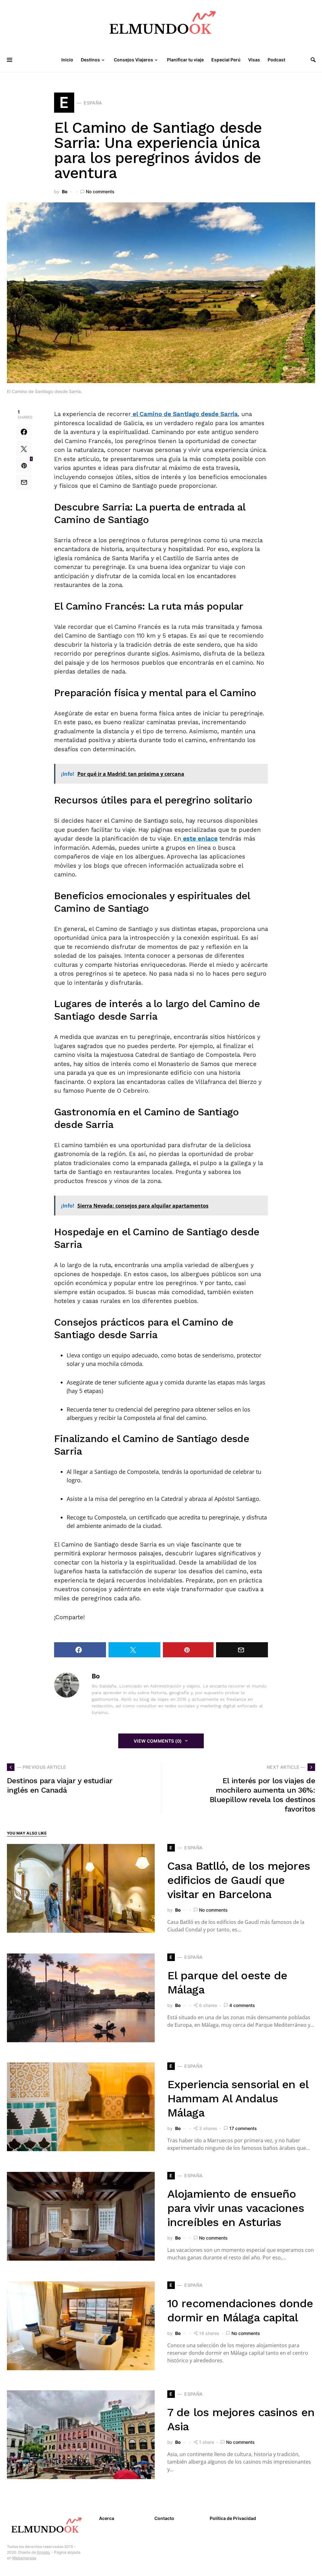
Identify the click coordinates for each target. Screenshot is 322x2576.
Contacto (164, 2518)
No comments (100, 192)
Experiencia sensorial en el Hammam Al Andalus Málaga (238, 2099)
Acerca (107, 2518)
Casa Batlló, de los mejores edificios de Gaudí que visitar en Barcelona (239, 1880)
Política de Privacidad (233, 2518)
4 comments (242, 2005)
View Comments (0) (158, 1741)
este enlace (199, 839)
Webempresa (24, 2558)
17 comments (243, 2128)
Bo (65, 192)
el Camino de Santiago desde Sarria (184, 414)
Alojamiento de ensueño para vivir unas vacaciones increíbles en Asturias (236, 2208)
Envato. (44, 2552)
